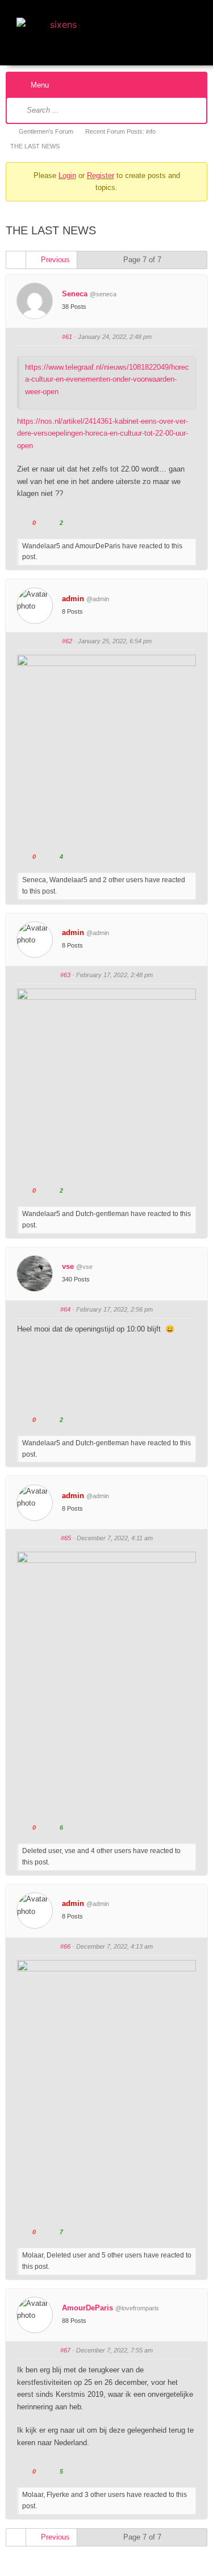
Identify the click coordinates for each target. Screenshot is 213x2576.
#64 (65, 1309)
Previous (54, 260)
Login (67, 175)
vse (68, 1266)
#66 (65, 1946)
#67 (65, 2350)
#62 (67, 641)
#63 (65, 975)
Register (101, 175)
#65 (66, 1538)
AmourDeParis (87, 2308)
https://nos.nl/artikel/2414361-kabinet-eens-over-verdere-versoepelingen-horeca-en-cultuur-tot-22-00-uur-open (103, 433)
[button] (189, 30)
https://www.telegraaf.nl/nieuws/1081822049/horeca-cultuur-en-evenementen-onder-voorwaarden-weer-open (107, 379)
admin (73, 599)
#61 (67, 337)
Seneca (75, 294)
